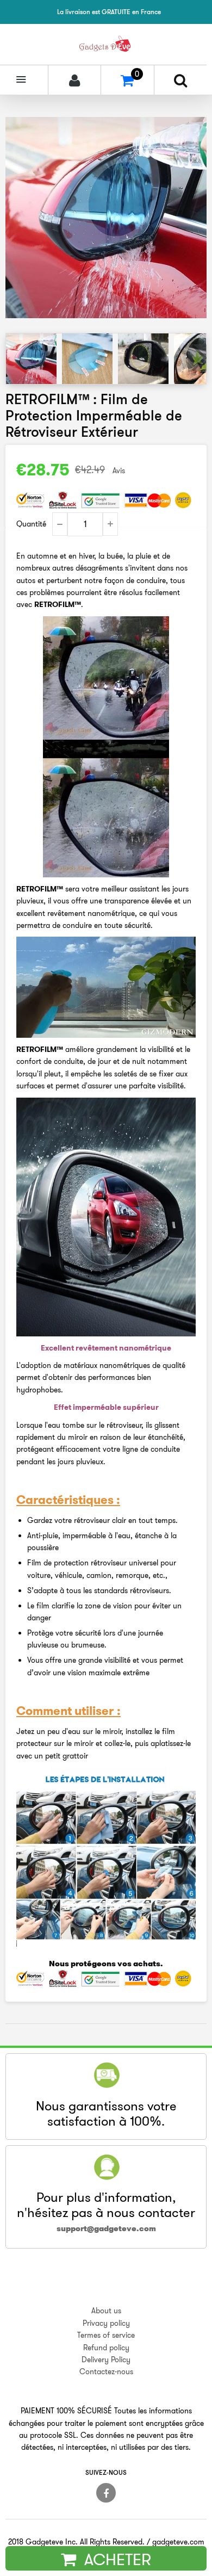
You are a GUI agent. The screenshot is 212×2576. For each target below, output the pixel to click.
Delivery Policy (106, 2360)
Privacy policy (106, 2323)
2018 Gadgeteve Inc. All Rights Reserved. (76, 2542)
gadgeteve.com (178, 2542)
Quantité (31, 524)
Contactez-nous (106, 2371)
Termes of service (106, 2335)
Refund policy (106, 2348)
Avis (119, 470)
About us (106, 2311)
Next (197, 358)
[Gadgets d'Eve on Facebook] (106, 2493)
